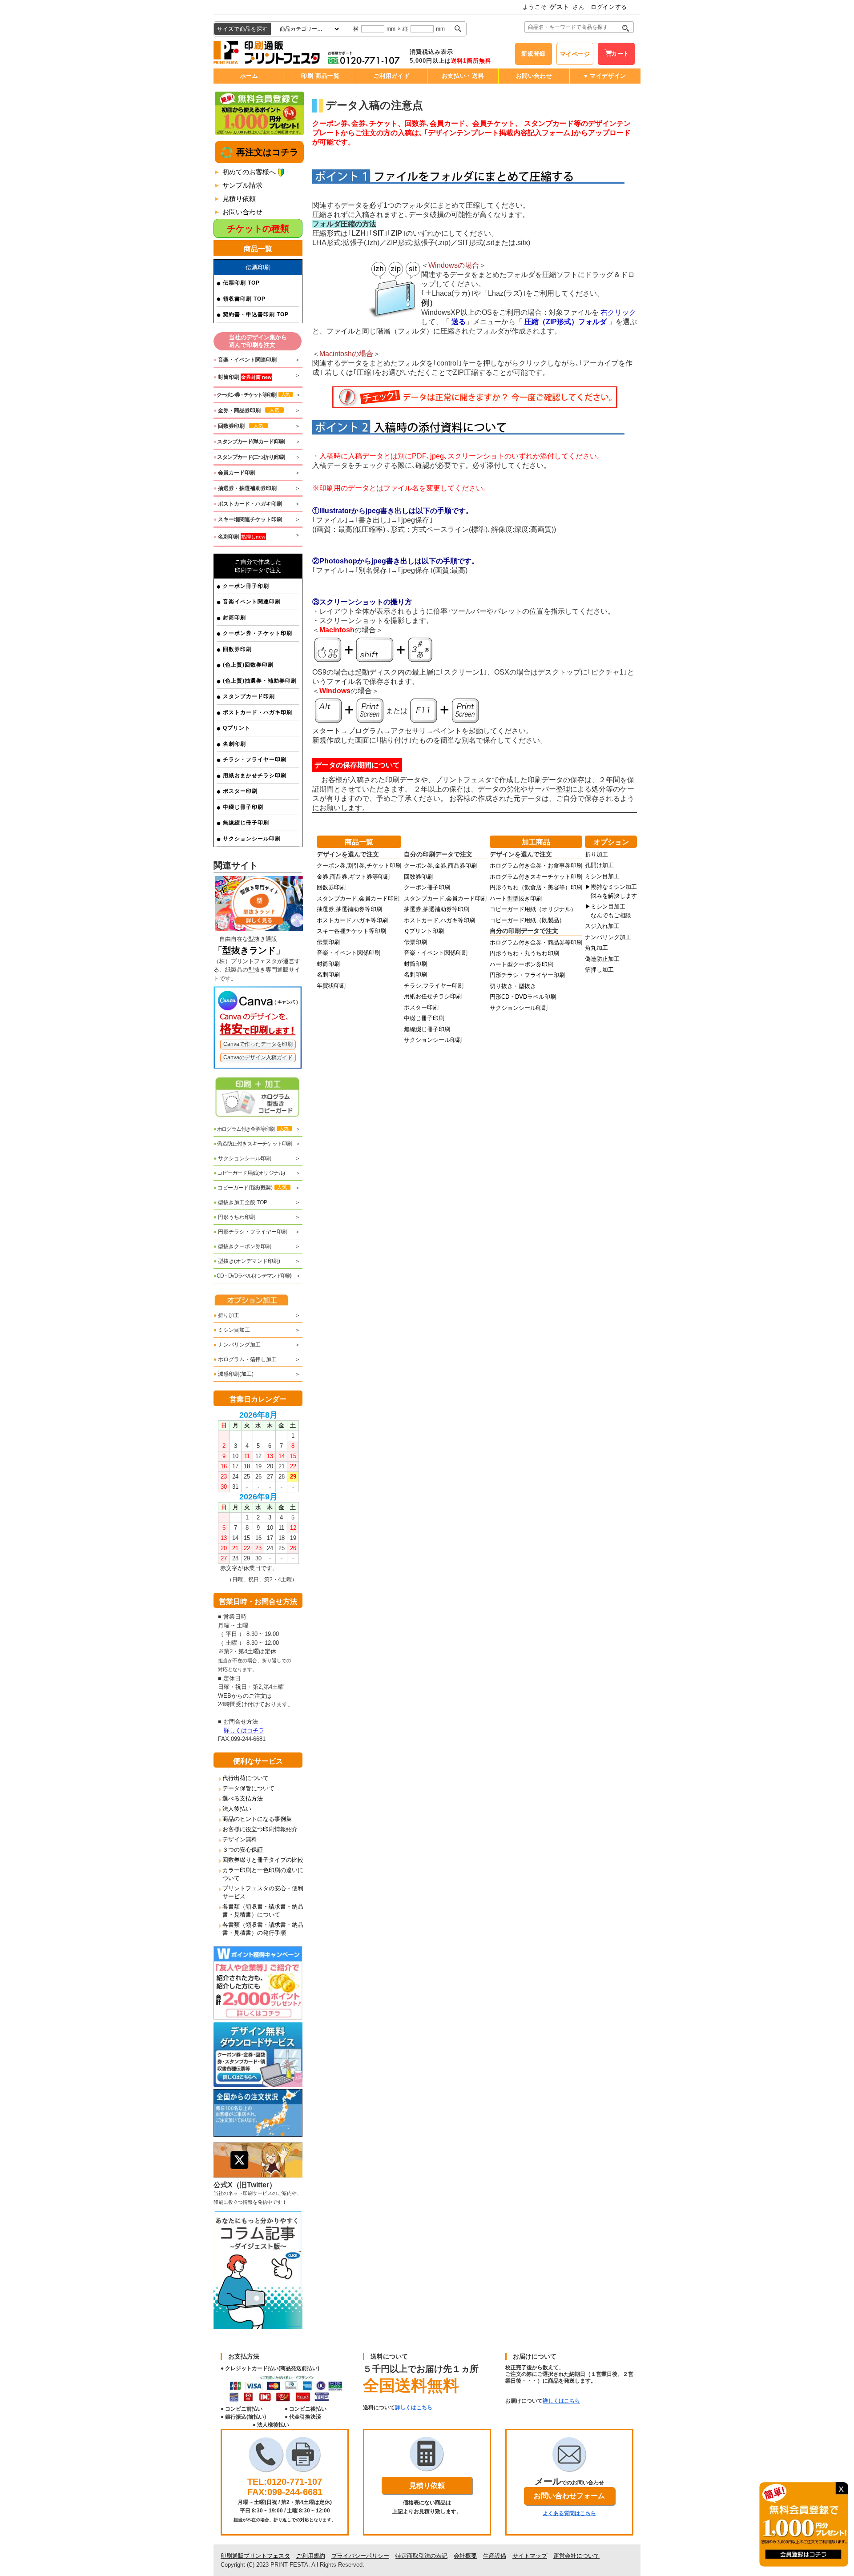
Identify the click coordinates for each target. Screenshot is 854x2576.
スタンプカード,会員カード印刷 (358, 898)
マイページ (575, 54)
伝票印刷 (328, 942)
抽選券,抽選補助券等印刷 (349, 909)
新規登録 (534, 54)
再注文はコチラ (266, 152)
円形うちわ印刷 (234, 1217)
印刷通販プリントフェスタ (255, 2556)
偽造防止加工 (602, 959)
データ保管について (248, 1788)
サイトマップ (530, 2556)
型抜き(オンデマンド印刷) (247, 1261)
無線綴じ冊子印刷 (246, 823)
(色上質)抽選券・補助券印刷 (260, 681)
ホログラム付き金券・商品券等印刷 (536, 942)
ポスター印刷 (240, 791)
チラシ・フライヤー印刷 (255, 760)
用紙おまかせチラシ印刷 (255, 776)
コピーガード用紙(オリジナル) (249, 1173)
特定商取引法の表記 (421, 2556)
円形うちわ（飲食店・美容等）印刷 (536, 887)
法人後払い (237, 1809)
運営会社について (576, 2556)
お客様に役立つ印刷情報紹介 (260, 1829)
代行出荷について (246, 1778)
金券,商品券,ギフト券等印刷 (353, 877)
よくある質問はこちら (569, 2513)
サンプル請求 (242, 185)
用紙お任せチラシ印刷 (433, 996)
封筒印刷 (234, 618)
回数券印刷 (237, 649)
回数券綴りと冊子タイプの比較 (263, 1860)
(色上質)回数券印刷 (248, 665)
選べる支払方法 (243, 1798)
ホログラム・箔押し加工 (245, 1359)
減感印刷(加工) (234, 1374)
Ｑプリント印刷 (424, 931)
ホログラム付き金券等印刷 (251, 1129)
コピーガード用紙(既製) (250, 1188)
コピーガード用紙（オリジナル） (533, 909)
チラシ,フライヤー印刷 (434, 986)
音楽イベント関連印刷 (252, 602)
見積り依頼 (239, 199)
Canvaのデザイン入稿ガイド (258, 1057)
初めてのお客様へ (249, 172)
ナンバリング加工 (237, 1345)
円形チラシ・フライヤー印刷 (250, 1232)
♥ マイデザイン (605, 76)
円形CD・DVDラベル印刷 (523, 997)
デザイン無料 (240, 1839)
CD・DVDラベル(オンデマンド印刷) (252, 1276)
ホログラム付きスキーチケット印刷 (536, 877)
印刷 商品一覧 (320, 76)
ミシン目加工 (232, 1330)
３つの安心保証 (243, 1850)
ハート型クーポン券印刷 (522, 964)
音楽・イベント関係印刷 (348, 953)
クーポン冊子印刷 (246, 586)
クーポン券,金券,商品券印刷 (440, 866)
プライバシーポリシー (360, 2556)
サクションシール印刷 (252, 839)
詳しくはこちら (414, 2407)
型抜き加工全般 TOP (240, 1202)
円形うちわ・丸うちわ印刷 (524, 953)
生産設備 (495, 2556)
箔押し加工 (599, 970)
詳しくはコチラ (244, 1730)
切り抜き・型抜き (513, 986)
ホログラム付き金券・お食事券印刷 (536, 866)
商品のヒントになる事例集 (257, 1819)
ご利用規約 (311, 2556)
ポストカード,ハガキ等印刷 (352, 920)
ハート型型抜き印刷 (516, 898)
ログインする (609, 7)
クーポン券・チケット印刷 (258, 633)
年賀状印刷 (331, 986)
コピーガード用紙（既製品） (527, 920)
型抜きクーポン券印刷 (242, 1246)
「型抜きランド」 (249, 950)
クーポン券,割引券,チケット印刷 (359, 866)
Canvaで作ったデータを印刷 (258, 1044)
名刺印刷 (234, 744)
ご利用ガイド (392, 76)
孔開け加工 (599, 865)
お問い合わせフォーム (569, 2496)
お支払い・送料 (463, 76)
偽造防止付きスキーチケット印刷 (253, 1144)
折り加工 (226, 1315)
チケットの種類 (258, 229)
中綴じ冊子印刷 (243, 807)
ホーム (249, 76)
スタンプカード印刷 (249, 696)
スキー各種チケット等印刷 (351, 931)
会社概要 (465, 2556)
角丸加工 (596, 948)
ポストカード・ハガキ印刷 (258, 712)
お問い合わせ (534, 76)
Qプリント (237, 728)
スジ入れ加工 (602, 926)
